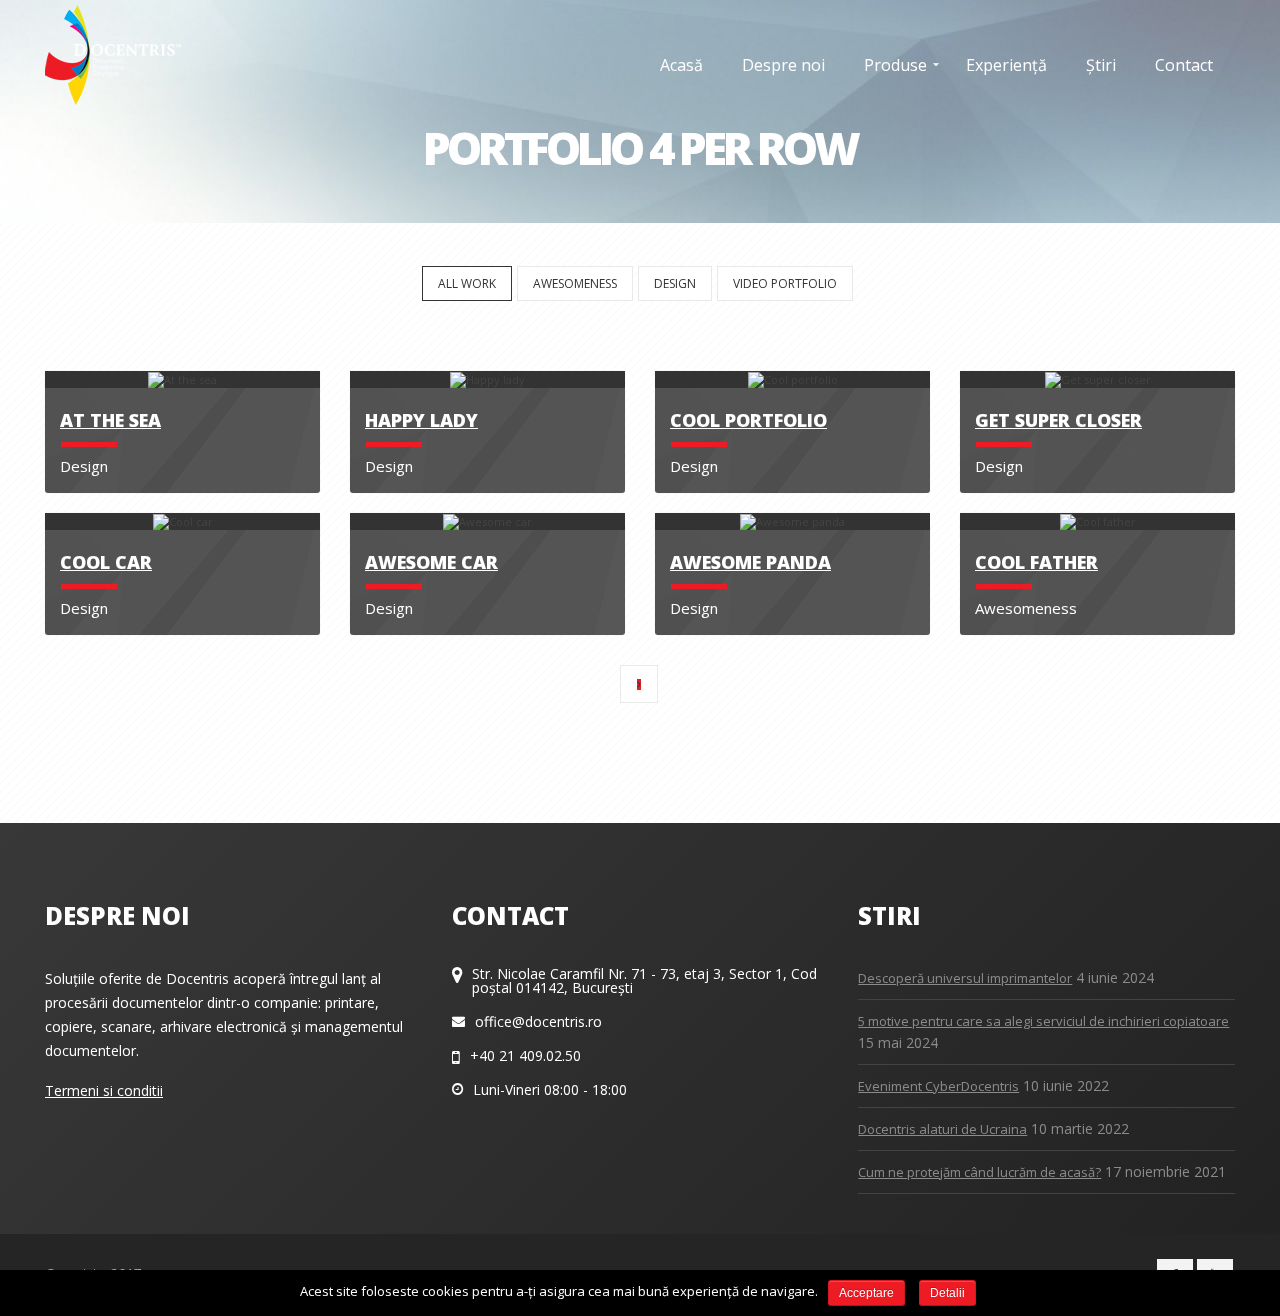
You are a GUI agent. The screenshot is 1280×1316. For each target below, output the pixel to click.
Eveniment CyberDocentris (938, 1086)
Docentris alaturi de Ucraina (942, 1129)
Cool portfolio (748, 420)
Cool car (106, 562)
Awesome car (431, 562)
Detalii (947, 1293)
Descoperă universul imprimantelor (965, 978)
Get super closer (1058, 420)
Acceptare (866, 1293)
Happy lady (421, 420)
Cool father (1036, 562)
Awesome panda (750, 562)
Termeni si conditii (104, 1090)
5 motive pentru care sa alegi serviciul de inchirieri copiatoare (1043, 1021)
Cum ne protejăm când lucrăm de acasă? (979, 1172)
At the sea (110, 420)
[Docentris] (113, 55)
